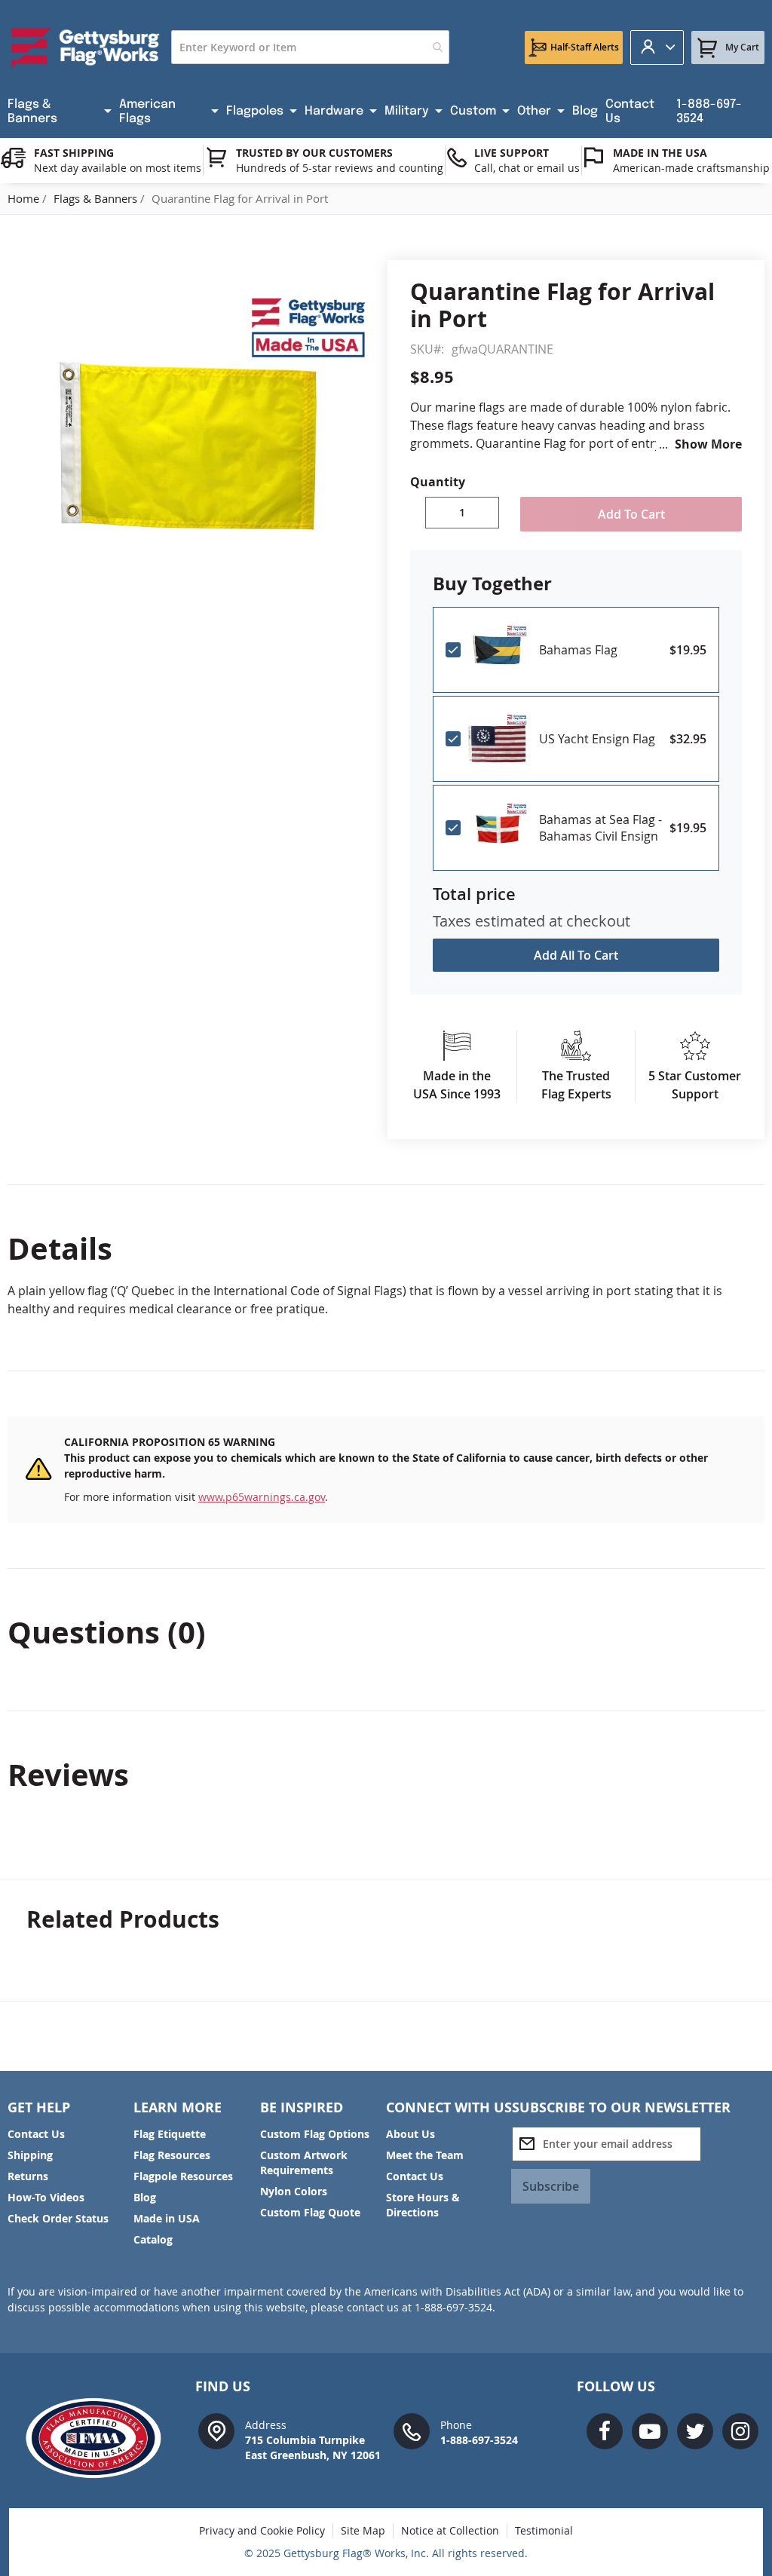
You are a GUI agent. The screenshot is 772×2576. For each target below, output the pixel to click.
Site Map (363, 2530)
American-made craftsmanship (691, 168)
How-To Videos (46, 2197)
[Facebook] (605, 2431)
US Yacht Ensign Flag (597, 739)
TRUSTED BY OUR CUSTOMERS (314, 153)
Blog (145, 2197)
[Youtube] (650, 2431)
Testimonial (544, 2530)
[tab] (386, 1248)
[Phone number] (412, 2430)
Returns (28, 2176)
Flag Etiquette (170, 2134)
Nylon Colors (294, 2191)
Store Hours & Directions (423, 2205)
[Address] (216, 2430)
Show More (708, 444)
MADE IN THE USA (660, 153)
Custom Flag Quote (310, 2212)
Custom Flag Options (315, 2134)
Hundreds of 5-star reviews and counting (340, 168)
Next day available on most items (118, 168)
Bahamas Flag (578, 650)
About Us (411, 2134)
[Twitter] (695, 2431)
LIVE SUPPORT (512, 153)
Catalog (153, 2239)
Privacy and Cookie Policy (262, 2530)
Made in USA (167, 2218)
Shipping (30, 2155)
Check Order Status (58, 2218)
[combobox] (310, 47)
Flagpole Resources (183, 2176)
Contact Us (36, 2134)
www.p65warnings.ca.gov (262, 1497)
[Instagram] (740, 2431)
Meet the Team (425, 2155)
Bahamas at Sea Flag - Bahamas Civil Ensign (600, 828)
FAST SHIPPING (74, 153)
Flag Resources (172, 2155)
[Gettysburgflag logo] (100, 2438)
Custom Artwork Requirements (304, 2162)
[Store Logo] (86, 47)
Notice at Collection (450, 2530)
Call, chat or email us (527, 168)
